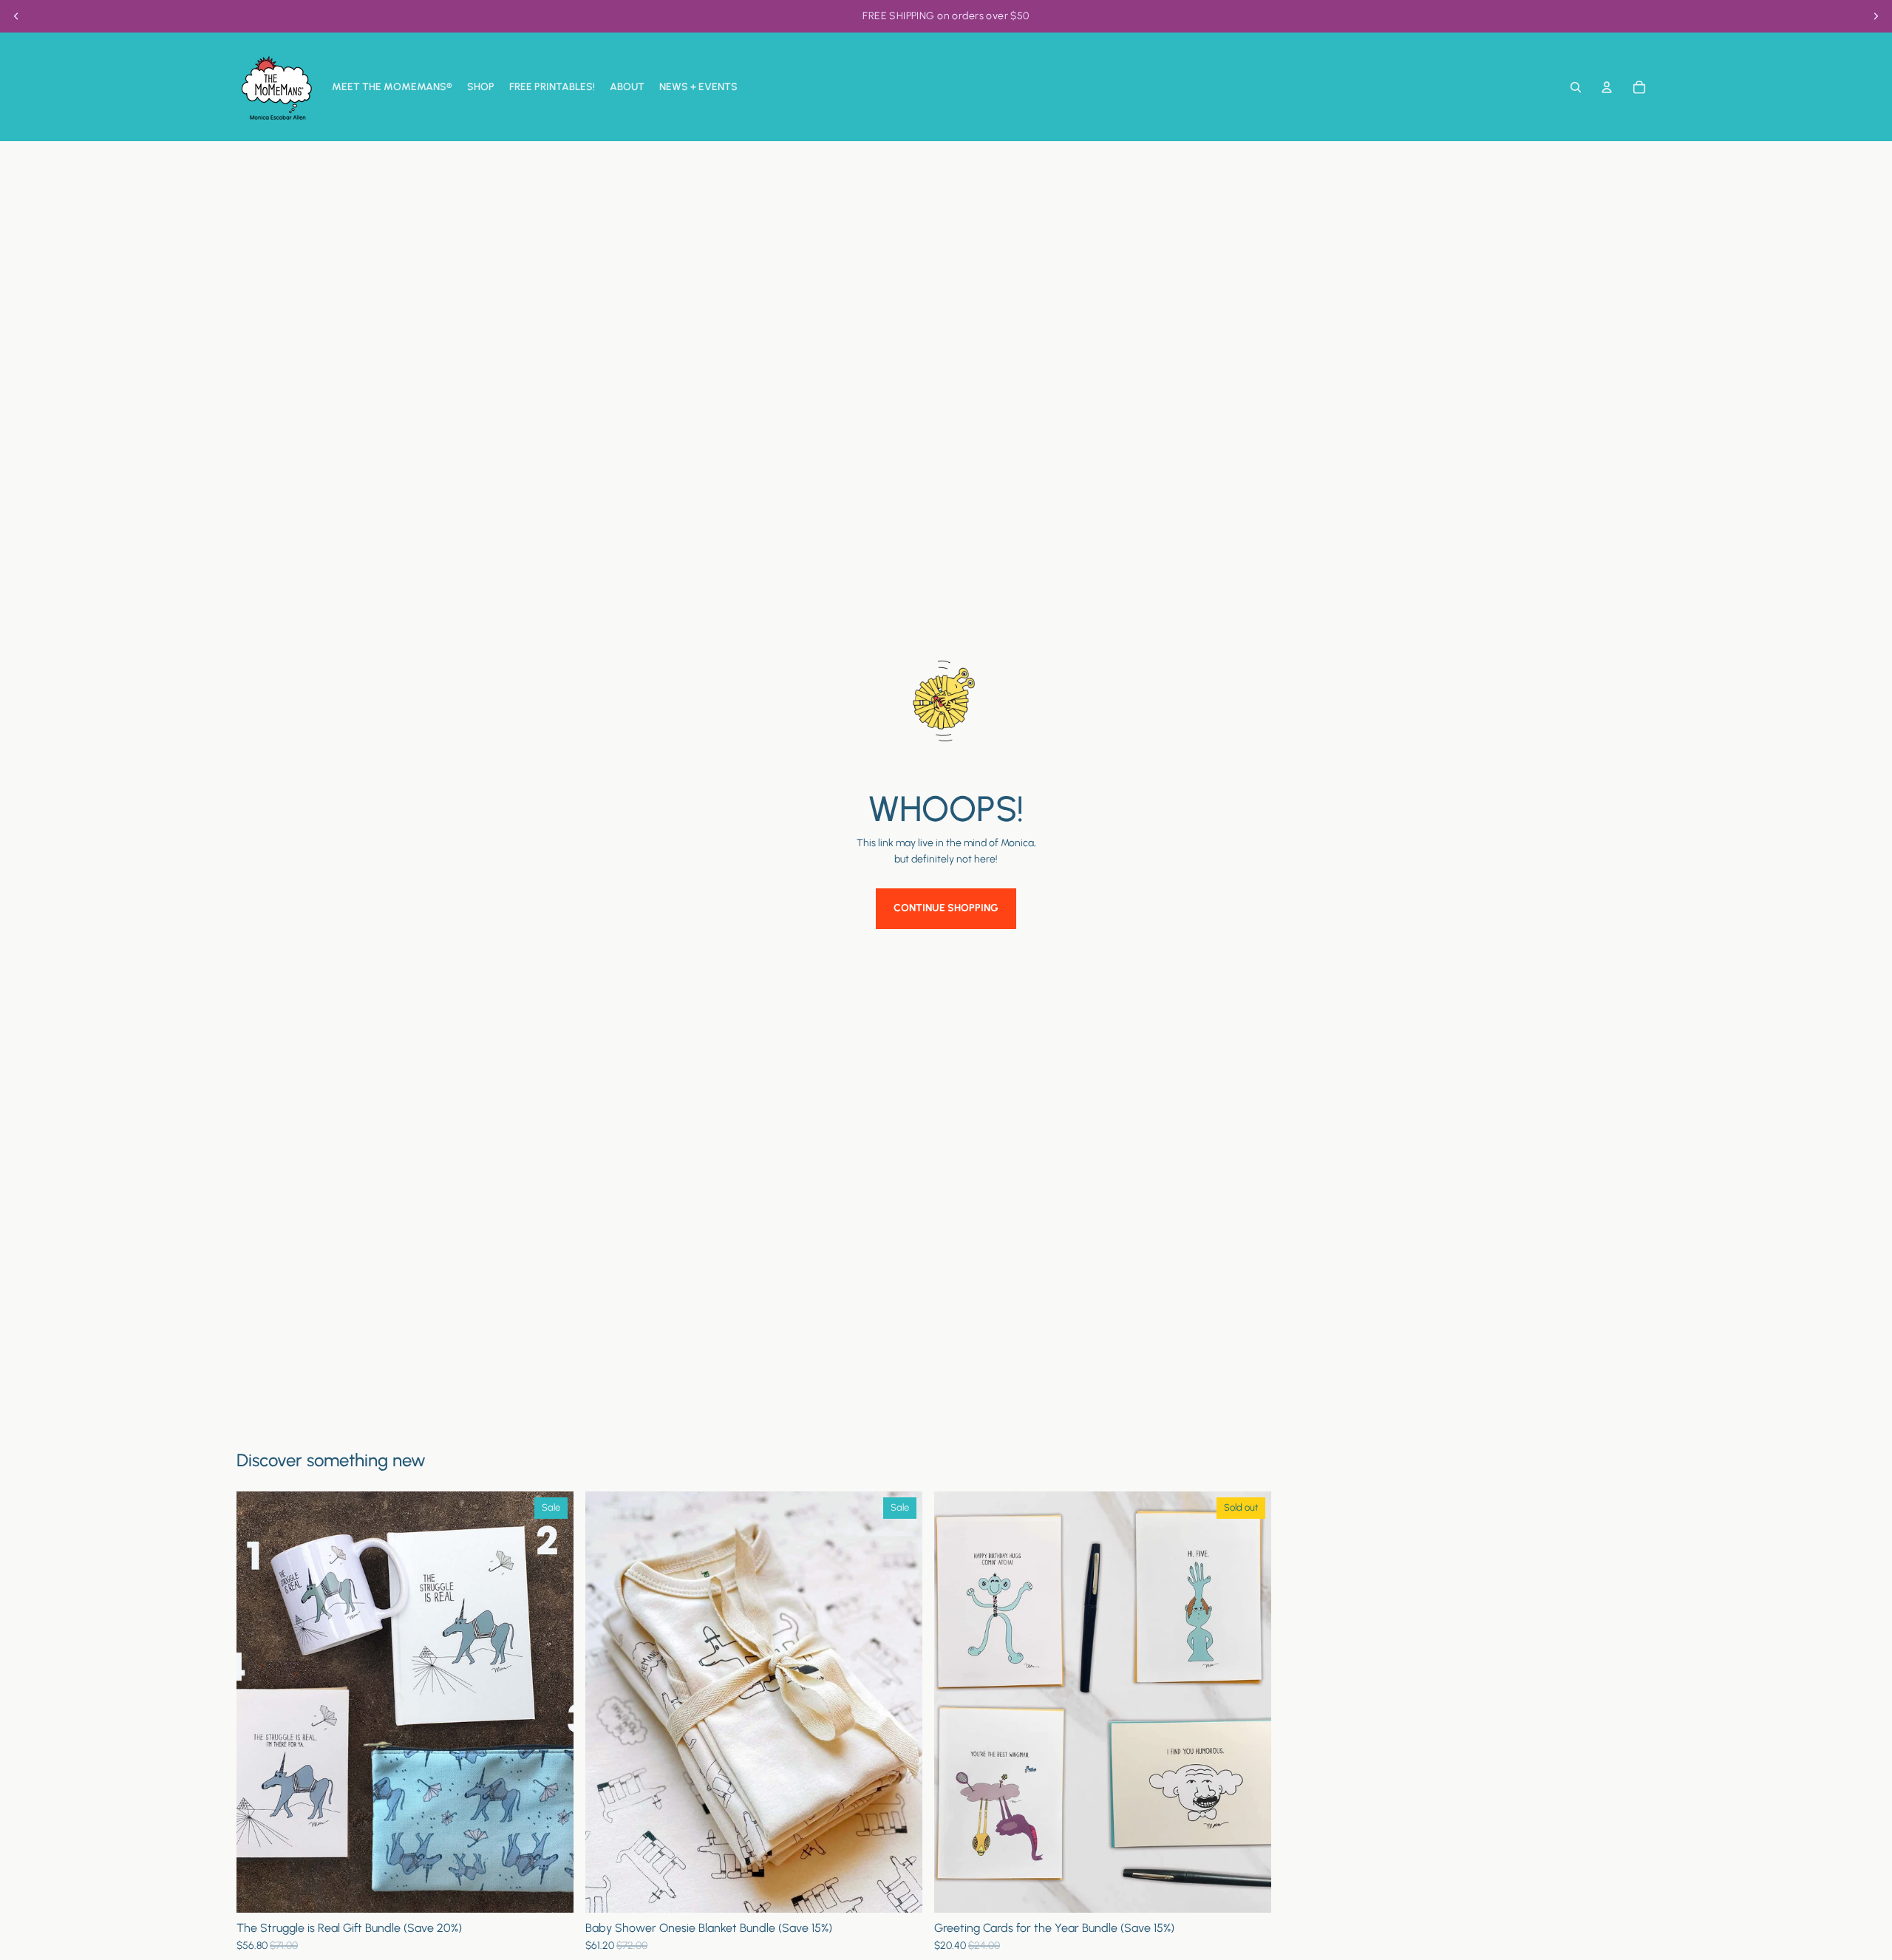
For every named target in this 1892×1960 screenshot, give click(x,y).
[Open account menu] (1607, 87)
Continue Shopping (946, 908)
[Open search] (1576, 87)
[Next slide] (1876, 16)
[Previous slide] (16, 16)
